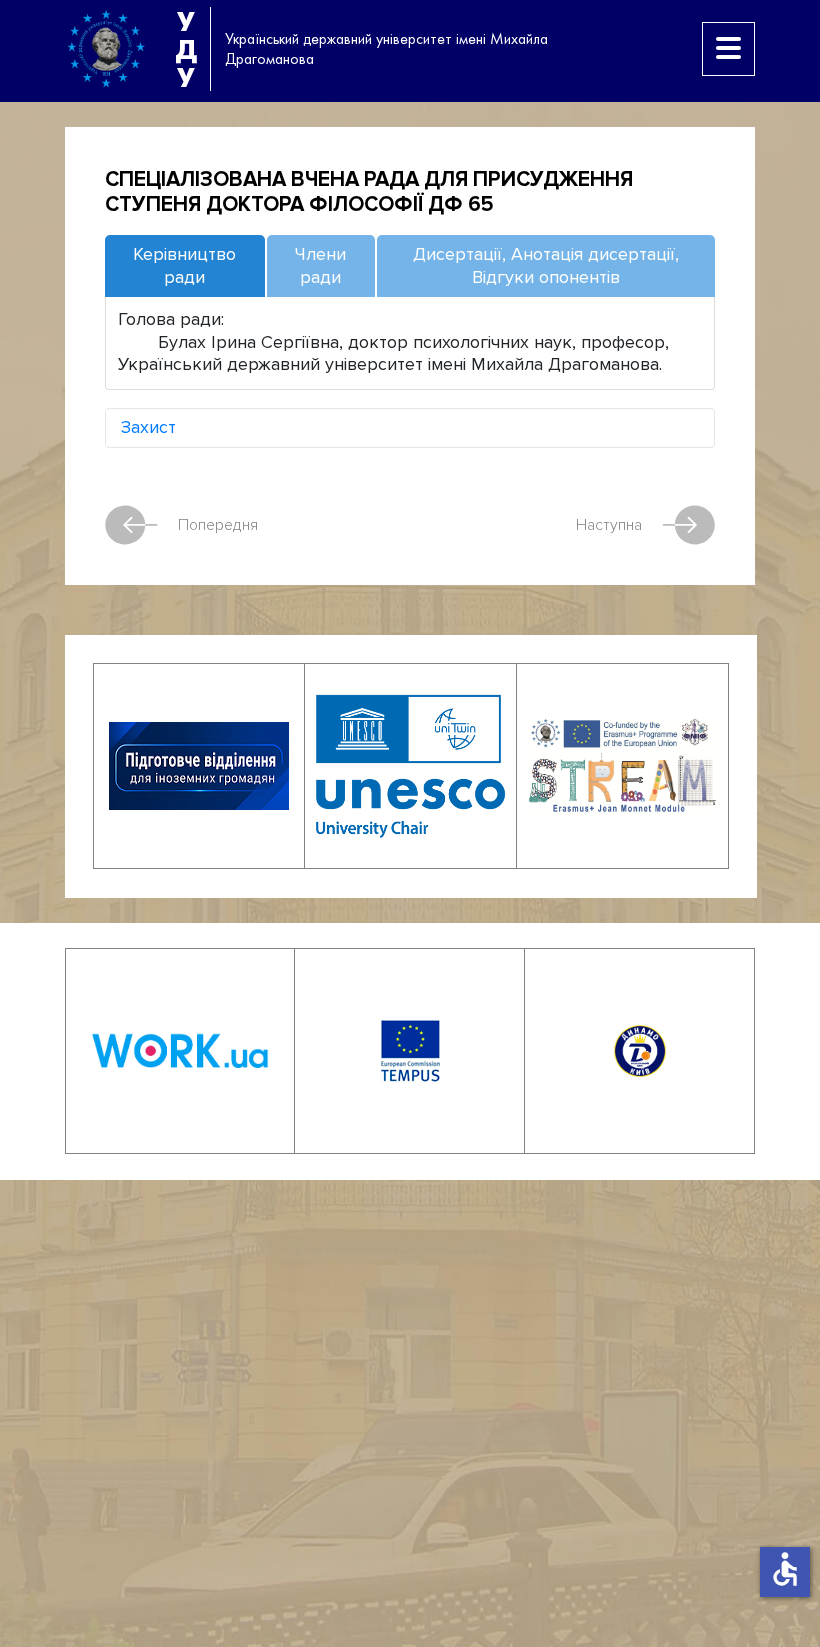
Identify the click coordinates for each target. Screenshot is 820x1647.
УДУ (186, 49)
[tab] (185, 266)
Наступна (609, 525)
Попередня (218, 525)
